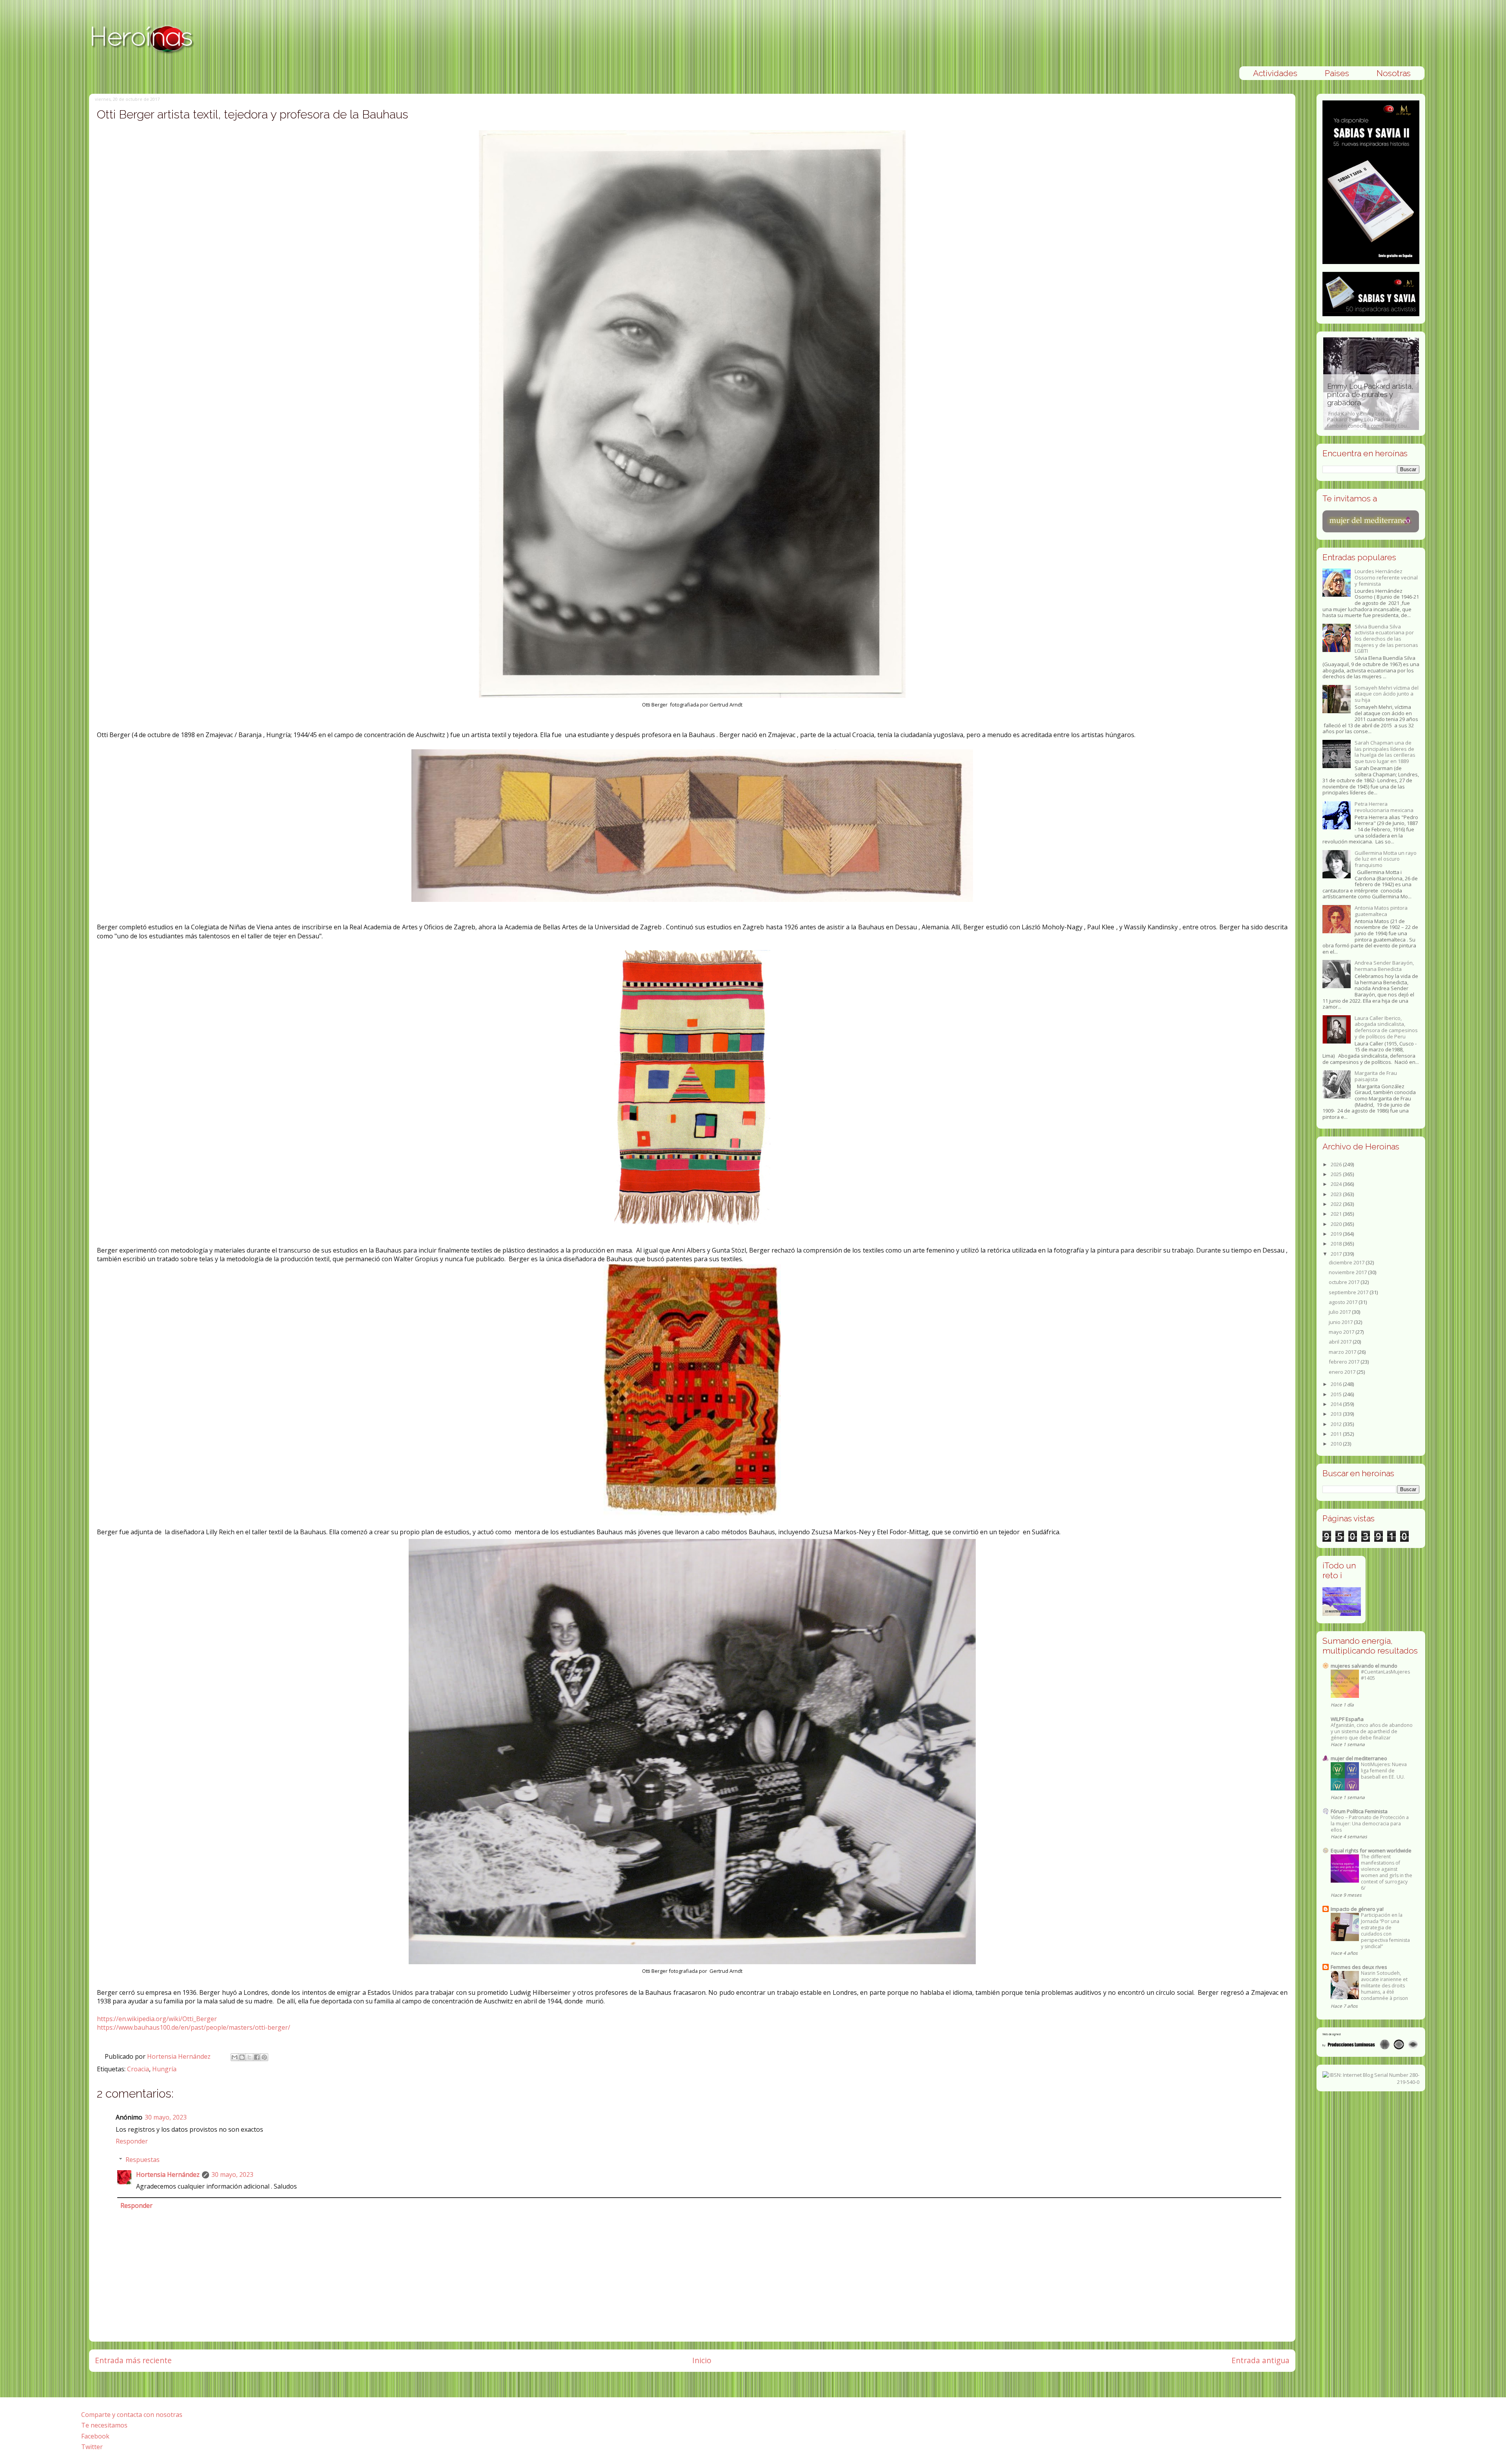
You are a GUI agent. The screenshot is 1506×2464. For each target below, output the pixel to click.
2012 (1337, 1424)
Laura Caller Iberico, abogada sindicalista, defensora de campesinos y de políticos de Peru (1386, 1027)
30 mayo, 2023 (166, 2117)
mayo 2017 (1342, 1332)
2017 (1337, 1254)
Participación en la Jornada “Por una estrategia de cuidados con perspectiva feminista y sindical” (1385, 1931)
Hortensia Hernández (180, 2056)
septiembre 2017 (1349, 1292)
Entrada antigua (1260, 2360)
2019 (1337, 1234)
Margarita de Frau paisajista (1376, 1076)
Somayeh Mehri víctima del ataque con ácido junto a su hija (1387, 694)
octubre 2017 (1345, 1282)
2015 (1337, 1394)
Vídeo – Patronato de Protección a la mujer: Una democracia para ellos (1370, 1824)
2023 (1337, 1194)
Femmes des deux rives (1359, 1967)
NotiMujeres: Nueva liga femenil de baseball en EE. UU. (1384, 1771)
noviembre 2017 (1348, 1272)
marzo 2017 (1343, 1352)
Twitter (92, 2447)
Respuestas (143, 2160)
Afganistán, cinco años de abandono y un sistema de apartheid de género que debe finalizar (1372, 1731)
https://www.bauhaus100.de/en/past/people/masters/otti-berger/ (194, 2027)
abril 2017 (1341, 1342)
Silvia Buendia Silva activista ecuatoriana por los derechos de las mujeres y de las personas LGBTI (1386, 639)
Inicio (702, 2360)
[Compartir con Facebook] (257, 2057)
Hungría (164, 2069)
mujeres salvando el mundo (1364, 1666)
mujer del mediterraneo (1359, 1758)
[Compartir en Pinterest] (264, 2057)
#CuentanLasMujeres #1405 (1385, 1675)
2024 (1337, 1184)
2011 (1337, 1434)
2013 (1337, 1414)
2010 (1337, 1444)
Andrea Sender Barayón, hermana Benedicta (1384, 966)
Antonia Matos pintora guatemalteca (1381, 911)
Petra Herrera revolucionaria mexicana (1384, 807)
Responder (132, 2141)
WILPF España (1347, 1719)
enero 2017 (1343, 1372)
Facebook (95, 2436)
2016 (1337, 1384)
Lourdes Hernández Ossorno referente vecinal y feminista (1386, 577)
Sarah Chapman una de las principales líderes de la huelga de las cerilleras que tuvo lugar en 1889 (1385, 752)
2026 (1337, 1164)
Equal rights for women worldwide (1371, 1850)
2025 (1337, 1174)
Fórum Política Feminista (1359, 1811)
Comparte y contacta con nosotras (132, 2415)
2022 (1337, 1204)
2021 (1337, 1214)
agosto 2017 (1344, 1302)
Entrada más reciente (133, 2360)
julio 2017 (1340, 1312)
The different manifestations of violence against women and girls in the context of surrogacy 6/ (1387, 1872)
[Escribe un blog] (242, 2057)
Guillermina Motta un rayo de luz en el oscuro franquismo (1386, 859)
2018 (1337, 1244)
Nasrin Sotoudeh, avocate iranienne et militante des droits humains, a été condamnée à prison (1384, 1986)
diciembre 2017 (1347, 1262)
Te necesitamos (104, 2425)
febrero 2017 (1345, 1362)
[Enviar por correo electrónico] (235, 2057)
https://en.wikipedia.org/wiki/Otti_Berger (157, 2019)
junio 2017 (1341, 1322)
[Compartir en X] (249, 2057)
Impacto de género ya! (1357, 1909)
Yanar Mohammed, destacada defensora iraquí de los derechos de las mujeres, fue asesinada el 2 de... (1371, 402)
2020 (1337, 1224)
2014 (1337, 1404)
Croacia (138, 2069)
